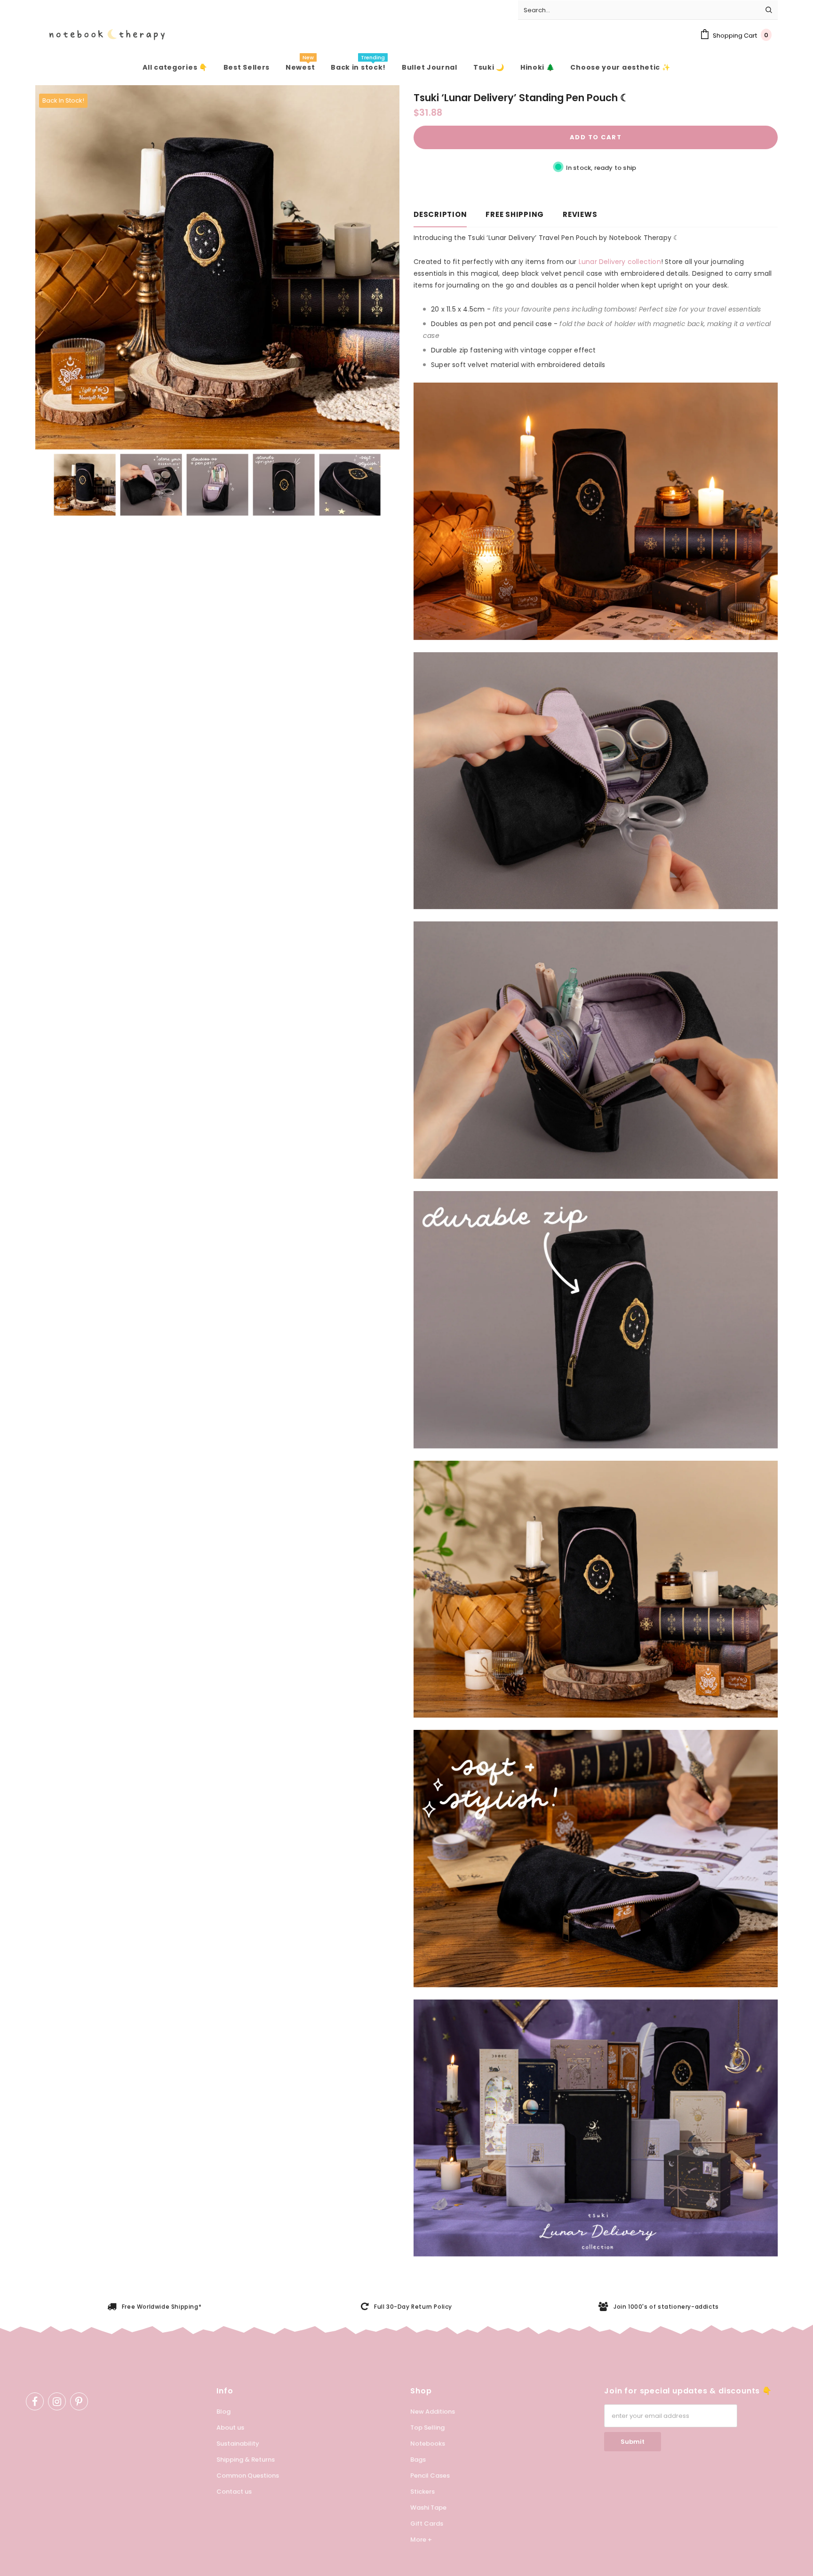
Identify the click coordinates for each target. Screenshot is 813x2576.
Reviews (580, 214)
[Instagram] (57, 2401)
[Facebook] (35, 2401)
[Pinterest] (79, 2401)
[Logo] (100, 35)
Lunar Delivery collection (620, 262)
